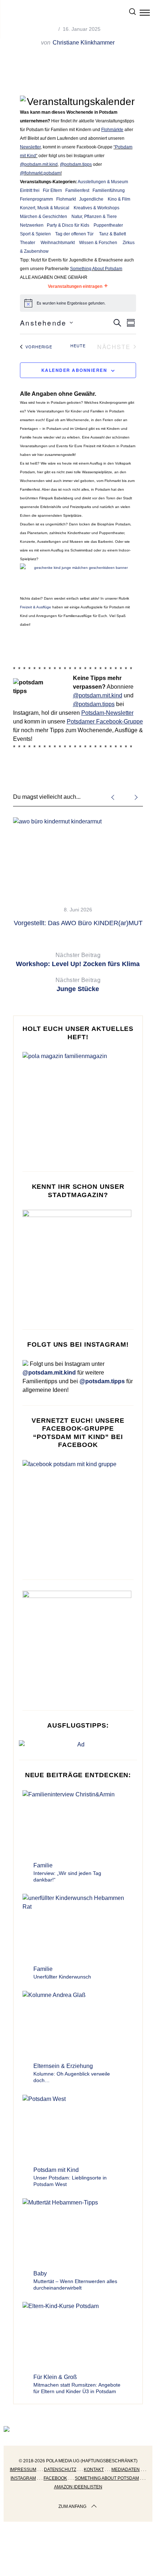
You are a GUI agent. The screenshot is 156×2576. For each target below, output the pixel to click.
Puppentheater (108, 225)
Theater (28, 243)
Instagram (23, 2478)
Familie (43, 1865)
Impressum (23, 2470)
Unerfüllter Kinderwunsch (62, 1977)
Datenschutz (60, 2470)
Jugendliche (91, 199)
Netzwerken (32, 225)
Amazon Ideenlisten (78, 2487)
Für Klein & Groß (55, 2377)
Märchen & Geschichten (44, 217)
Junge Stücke (78, 985)
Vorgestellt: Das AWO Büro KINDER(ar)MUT (78, 923)
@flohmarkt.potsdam (40, 173)
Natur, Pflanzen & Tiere (94, 217)
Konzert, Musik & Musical (45, 208)
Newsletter (30, 147)
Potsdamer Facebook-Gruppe (105, 721)
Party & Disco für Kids (68, 225)
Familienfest (77, 190)
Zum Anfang (72, 2506)
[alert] (78, 303)
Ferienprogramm (36, 199)
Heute (78, 346)
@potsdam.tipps (76, 164)
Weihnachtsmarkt (58, 243)
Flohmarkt (66, 199)
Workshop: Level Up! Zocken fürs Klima (78, 960)
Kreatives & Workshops (97, 208)
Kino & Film (119, 199)
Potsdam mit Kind (56, 2170)
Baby (40, 2273)
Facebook (55, 2478)
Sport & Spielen (35, 234)
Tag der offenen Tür (74, 234)
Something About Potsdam (96, 269)
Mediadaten (126, 2470)
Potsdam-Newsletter (107, 713)
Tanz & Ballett (112, 234)
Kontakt (94, 2470)
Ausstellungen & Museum (103, 182)
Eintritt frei (30, 190)
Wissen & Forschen (98, 243)
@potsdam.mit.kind (39, 164)
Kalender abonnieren (74, 370)
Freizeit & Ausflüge (36, 607)
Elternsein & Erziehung (63, 2066)
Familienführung (109, 190)
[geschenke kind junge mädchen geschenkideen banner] (78, 568)
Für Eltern (52, 190)
